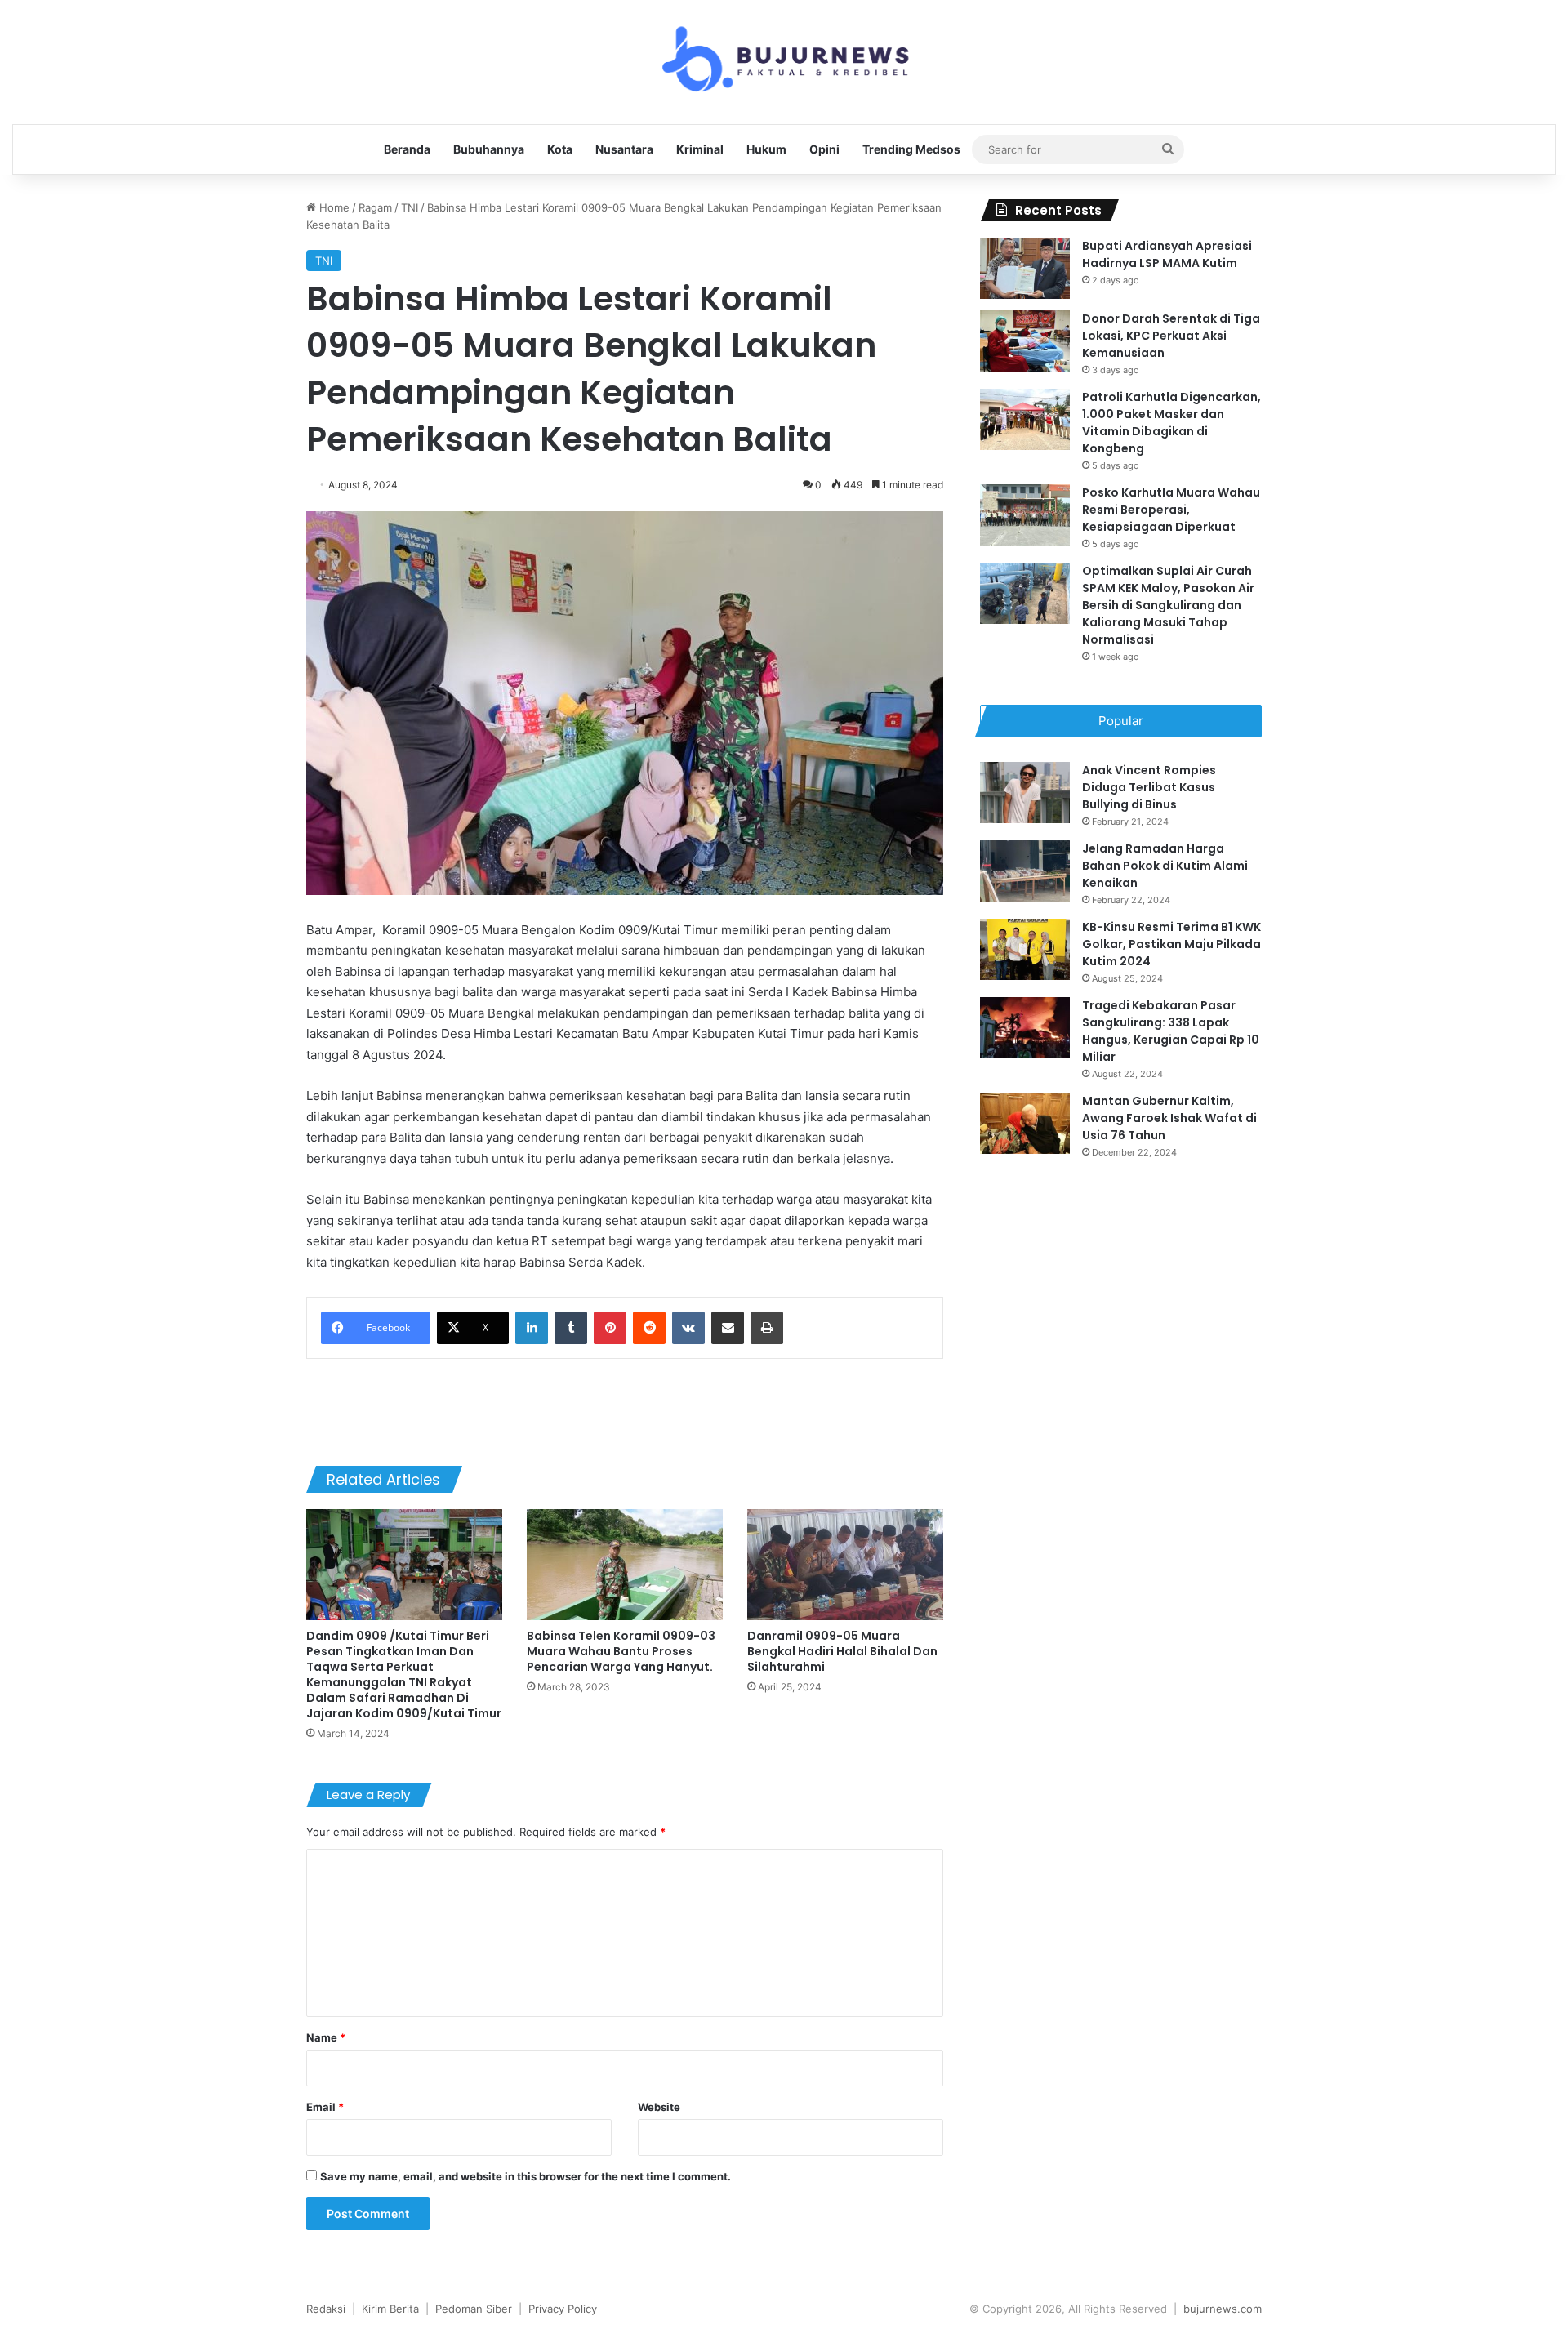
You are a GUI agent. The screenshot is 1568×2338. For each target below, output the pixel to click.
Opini (824, 149)
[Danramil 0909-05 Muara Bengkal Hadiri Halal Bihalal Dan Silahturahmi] (845, 1564)
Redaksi (326, 2309)
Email (325, 2107)
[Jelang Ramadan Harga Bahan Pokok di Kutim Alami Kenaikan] (1025, 871)
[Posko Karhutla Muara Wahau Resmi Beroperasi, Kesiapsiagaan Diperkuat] (1025, 515)
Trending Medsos (911, 149)
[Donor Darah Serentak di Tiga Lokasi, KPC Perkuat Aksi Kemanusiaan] (1025, 341)
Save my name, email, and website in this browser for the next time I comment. (526, 2176)
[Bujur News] (784, 62)
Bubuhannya (489, 149)
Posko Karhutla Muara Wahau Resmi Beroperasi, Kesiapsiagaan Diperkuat (1171, 510)
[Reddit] (649, 1328)
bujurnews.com (1223, 2309)
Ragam (375, 207)
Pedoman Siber (474, 2309)
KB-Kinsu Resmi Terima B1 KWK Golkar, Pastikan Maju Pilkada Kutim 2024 (1172, 944)
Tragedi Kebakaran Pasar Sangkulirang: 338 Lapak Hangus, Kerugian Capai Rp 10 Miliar (1171, 1031)
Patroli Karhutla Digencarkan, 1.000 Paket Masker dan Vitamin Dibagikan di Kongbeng (1172, 423)
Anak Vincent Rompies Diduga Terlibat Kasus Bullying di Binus (1149, 787)
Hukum (766, 149)
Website (659, 2107)
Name (326, 2037)
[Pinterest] (610, 1328)
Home (333, 207)
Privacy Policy (563, 2309)
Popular (1121, 721)
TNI (410, 207)
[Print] (767, 1328)
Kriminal (700, 149)
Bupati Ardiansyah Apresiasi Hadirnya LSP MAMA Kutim (1167, 254)
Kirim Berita (390, 2309)
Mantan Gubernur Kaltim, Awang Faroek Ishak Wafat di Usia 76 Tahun (1169, 1118)
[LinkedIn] (532, 1328)
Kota (560, 149)
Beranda (407, 149)
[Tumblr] (571, 1328)
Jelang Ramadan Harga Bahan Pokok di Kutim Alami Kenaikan (1165, 866)
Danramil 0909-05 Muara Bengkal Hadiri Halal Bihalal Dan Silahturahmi (842, 1651)
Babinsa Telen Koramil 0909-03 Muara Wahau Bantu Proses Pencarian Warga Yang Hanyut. (621, 1651)
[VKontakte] (688, 1328)
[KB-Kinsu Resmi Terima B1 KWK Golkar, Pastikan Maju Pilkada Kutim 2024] (1025, 949)
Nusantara (624, 149)
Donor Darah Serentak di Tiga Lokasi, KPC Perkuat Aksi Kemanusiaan (1171, 336)
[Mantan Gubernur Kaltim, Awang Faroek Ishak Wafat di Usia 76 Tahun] (1025, 1123)
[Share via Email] (728, 1328)
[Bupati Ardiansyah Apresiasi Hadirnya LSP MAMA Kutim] (1025, 268)
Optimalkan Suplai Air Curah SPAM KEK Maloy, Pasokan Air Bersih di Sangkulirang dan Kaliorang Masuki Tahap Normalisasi (1168, 605)
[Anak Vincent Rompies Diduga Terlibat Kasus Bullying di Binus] (1025, 793)
